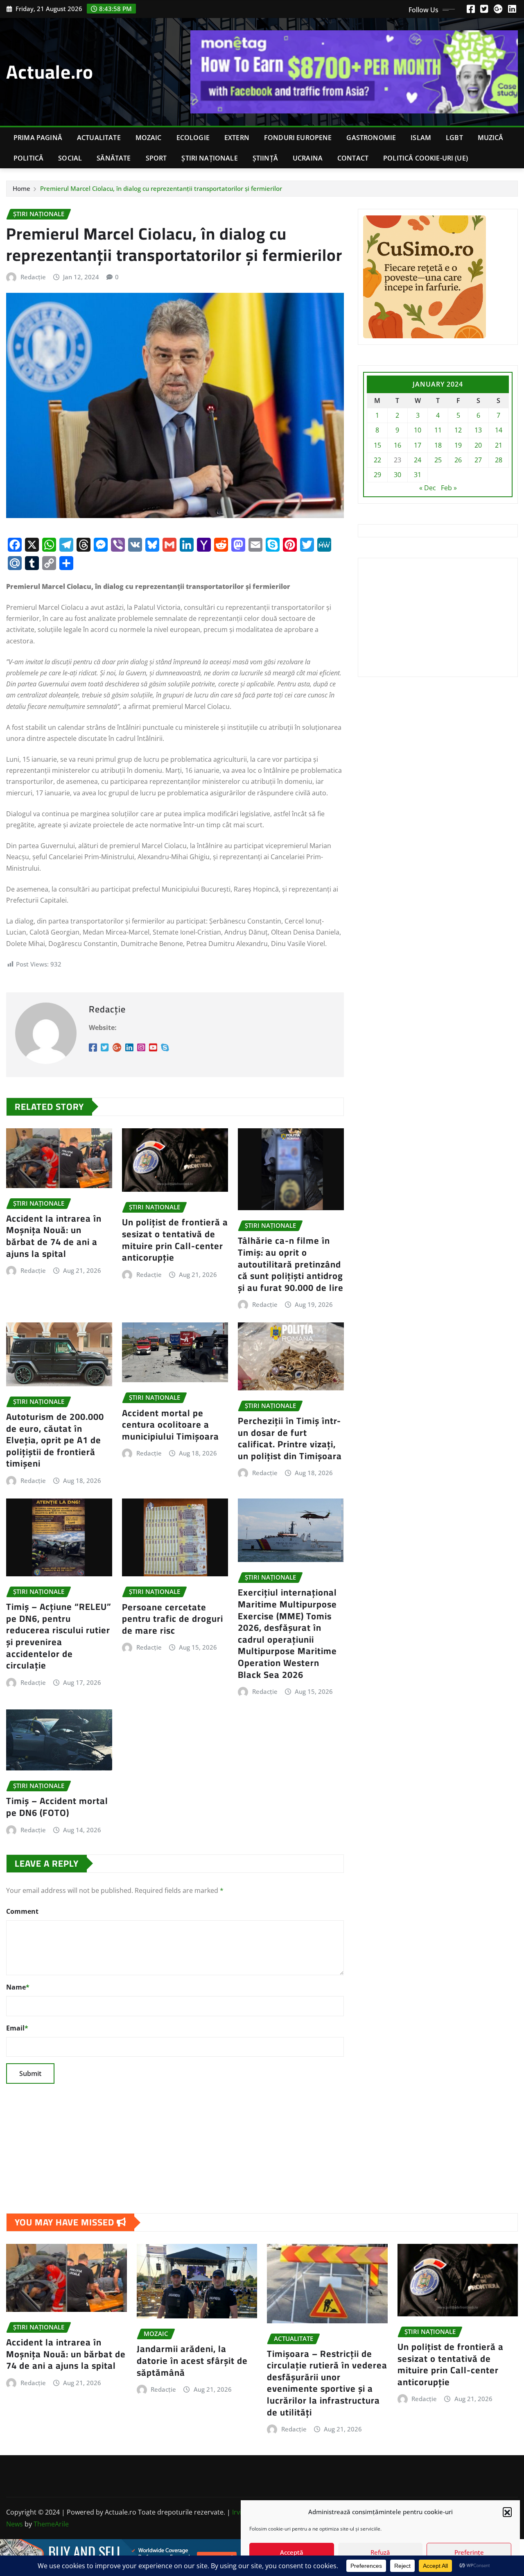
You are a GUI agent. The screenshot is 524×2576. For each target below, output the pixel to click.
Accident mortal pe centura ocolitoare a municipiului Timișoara (171, 1425)
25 (438, 460)
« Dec (428, 488)
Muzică (491, 138)
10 (418, 430)
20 (478, 445)
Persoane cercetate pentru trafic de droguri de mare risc (173, 1619)
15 (377, 445)
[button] (507, 2512)
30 (398, 475)
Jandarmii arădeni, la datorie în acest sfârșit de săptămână (192, 2360)
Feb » (449, 488)
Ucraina (308, 158)
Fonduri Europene (298, 138)
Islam (421, 138)
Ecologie (193, 138)
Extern (237, 138)
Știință (265, 158)
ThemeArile (51, 2524)
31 (418, 475)
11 (438, 430)
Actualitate (99, 138)
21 (499, 445)
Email (17, 2028)
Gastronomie (371, 138)
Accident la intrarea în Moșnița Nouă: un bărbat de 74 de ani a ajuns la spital (54, 1236)
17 (418, 445)
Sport (156, 158)
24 (418, 460)
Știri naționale (209, 158)
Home (21, 188)
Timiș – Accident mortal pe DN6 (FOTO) (57, 1807)
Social (70, 158)
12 (458, 430)
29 (377, 475)
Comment (22, 1911)
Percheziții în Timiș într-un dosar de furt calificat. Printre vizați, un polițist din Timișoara (290, 1438)
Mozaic (149, 138)
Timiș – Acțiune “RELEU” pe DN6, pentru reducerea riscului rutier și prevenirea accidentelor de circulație (59, 1636)
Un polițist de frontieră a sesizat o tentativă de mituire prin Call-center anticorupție (175, 1240)
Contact (353, 158)
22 (377, 460)
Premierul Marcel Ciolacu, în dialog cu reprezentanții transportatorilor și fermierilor (161, 188)
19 (458, 445)
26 (458, 460)
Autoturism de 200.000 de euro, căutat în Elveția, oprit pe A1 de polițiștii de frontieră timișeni (55, 1440)
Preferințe (469, 2552)
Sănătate (114, 158)
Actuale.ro (50, 72)
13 (478, 430)
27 (478, 460)
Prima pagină (38, 138)
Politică (28, 158)
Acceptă (292, 2552)
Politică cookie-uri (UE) (426, 158)
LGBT (454, 138)
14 (499, 430)
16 (398, 445)
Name (18, 1987)
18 (438, 445)
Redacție (33, 277)
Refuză (380, 2552)
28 (499, 460)
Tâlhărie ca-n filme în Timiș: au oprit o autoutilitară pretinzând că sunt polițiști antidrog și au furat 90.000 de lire (291, 1264)
